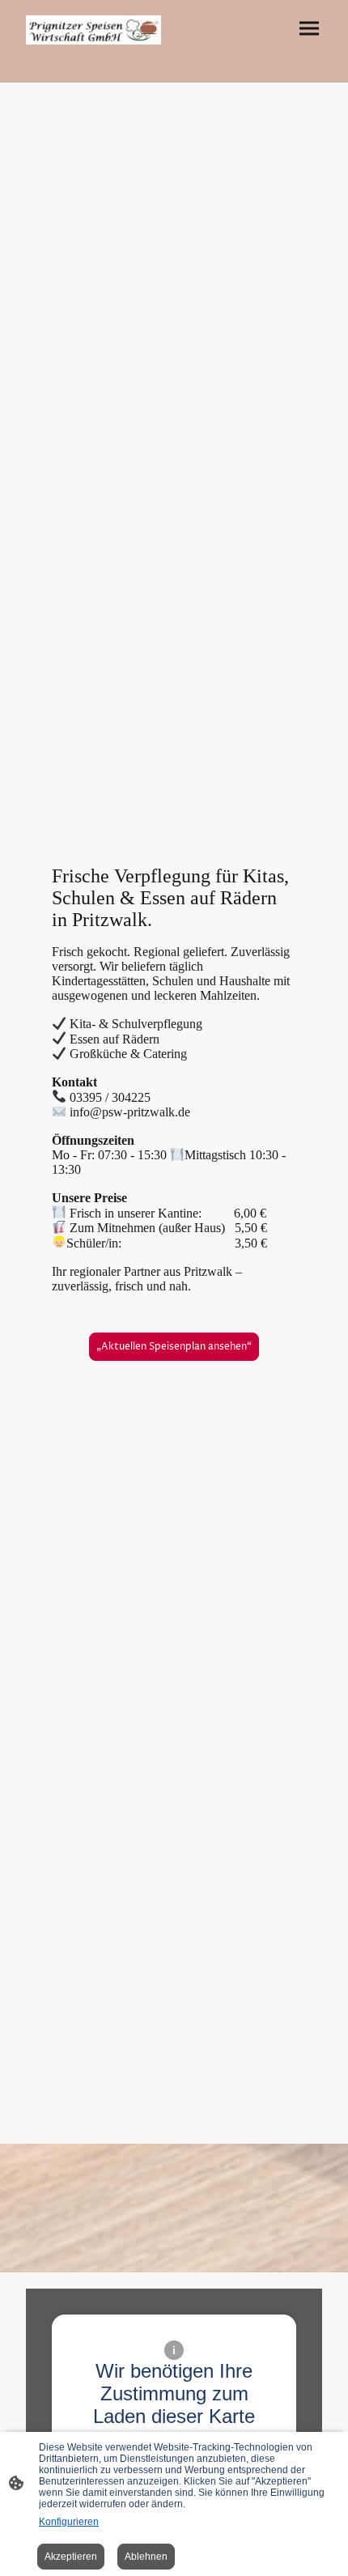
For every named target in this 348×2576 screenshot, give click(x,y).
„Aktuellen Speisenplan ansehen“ (174, 1347)
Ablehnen (146, 2557)
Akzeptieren (71, 2557)
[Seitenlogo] (93, 30)
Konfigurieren (69, 2522)
